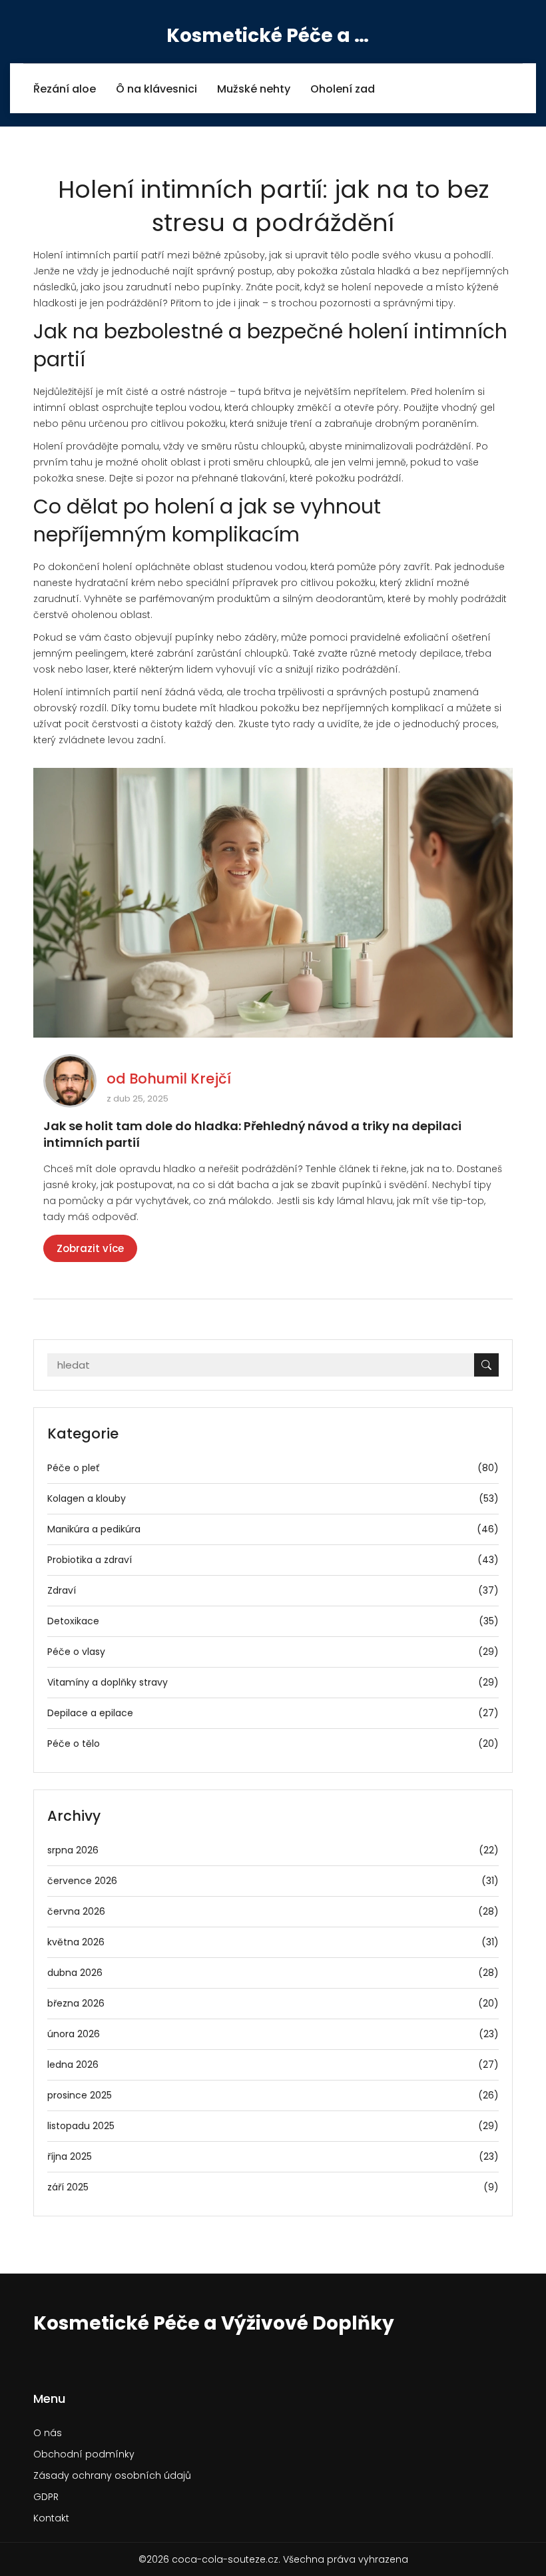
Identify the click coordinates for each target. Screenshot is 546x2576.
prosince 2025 (273, 2095)
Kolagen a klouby (273, 1498)
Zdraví (273, 1590)
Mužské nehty (254, 89)
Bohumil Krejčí (180, 1079)
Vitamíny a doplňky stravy (273, 1682)
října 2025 (273, 2156)
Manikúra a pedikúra (273, 1529)
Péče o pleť (273, 1468)
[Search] (486, 1365)
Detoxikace (273, 1621)
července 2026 (273, 1881)
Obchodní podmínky (84, 2454)
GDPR (46, 2497)
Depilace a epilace (273, 1713)
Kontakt (51, 2518)
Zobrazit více (90, 1248)
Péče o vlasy (273, 1652)
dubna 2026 (273, 1973)
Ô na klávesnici (156, 89)
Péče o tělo (273, 1744)
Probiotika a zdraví (273, 1560)
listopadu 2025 (273, 2126)
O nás (48, 2433)
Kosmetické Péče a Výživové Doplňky (273, 36)
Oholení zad (343, 89)
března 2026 (273, 2003)
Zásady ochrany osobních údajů (112, 2475)
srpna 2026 (273, 1850)
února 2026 (273, 2034)
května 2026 (273, 1942)
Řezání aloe (65, 89)
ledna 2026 (273, 2065)
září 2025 (273, 2187)
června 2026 (273, 1911)
